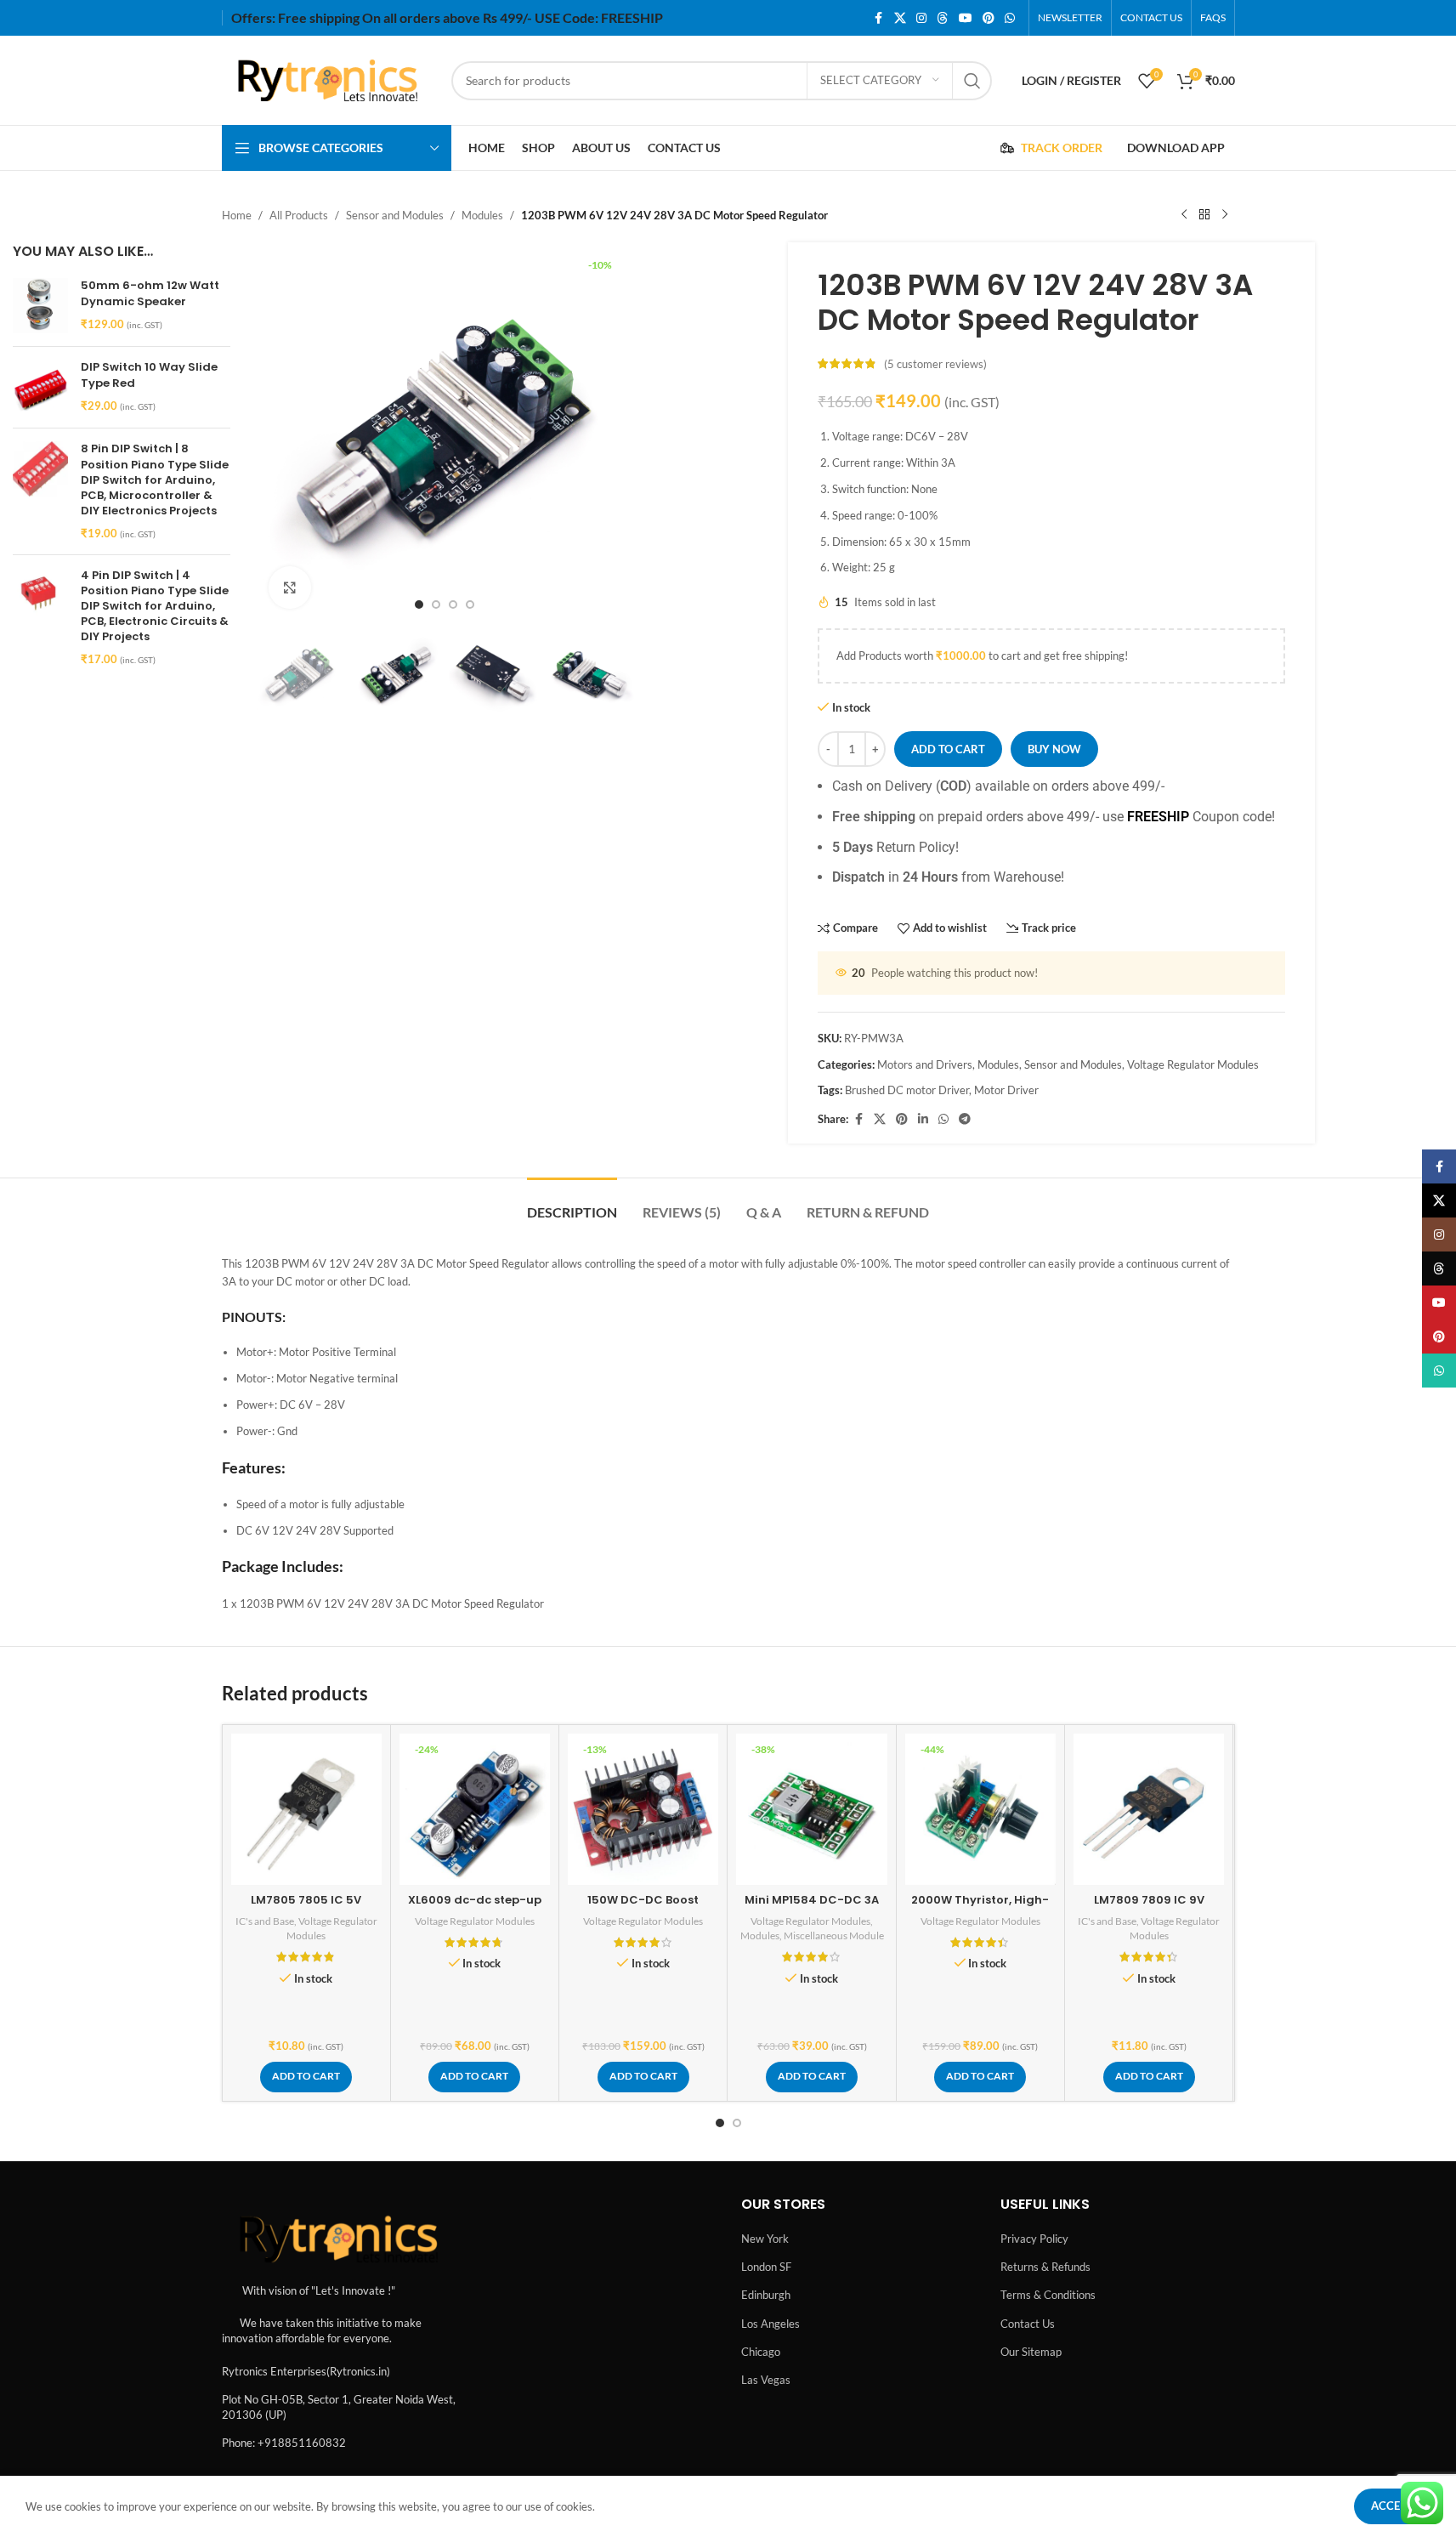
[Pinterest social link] (989, 18)
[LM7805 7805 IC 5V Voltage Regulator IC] (306, 1809)
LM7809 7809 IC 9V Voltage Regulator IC (1149, 1907)
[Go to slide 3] (453, 604)
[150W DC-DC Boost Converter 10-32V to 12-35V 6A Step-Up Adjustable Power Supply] (643, 1809)
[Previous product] (1184, 215)
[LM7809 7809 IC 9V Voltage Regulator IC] (1149, 1809)
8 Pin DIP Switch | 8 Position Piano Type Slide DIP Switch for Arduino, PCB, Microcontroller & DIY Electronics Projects (155, 480)
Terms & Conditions (1048, 2295)
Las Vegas (766, 2380)
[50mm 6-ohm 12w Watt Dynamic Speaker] (40, 306)
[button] (306, 2077)
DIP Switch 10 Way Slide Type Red (149, 375)
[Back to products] (1204, 215)
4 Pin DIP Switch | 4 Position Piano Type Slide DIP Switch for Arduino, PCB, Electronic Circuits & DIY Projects (155, 607)
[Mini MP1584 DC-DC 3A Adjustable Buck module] (811, 1809)
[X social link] (900, 18)
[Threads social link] (943, 18)
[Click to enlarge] (290, 587)
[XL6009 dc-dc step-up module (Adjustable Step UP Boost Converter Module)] (475, 1809)
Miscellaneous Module (834, 1935)
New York (765, 2239)
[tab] (572, 1203)
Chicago (761, 2352)
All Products (299, 215)
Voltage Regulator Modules (1193, 1064)
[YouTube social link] (966, 18)
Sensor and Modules (395, 215)
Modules (482, 215)
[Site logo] (328, 79)
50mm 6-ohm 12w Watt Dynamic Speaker (150, 293)
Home (237, 215)
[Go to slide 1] (419, 604)
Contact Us (1028, 2324)
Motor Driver (1006, 1090)
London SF (766, 2267)
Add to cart (948, 749)
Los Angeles (770, 2324)
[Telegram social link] (965, 1119)
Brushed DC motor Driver (907, 1090)
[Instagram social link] (921, 18)
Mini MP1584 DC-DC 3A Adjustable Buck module (812, 1907)
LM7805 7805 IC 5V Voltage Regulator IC (306, 1907)
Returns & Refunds (1045, 2267)
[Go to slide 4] (470, 604)
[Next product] (1225, 215)
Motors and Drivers (925, 1064)
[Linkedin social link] (923, 1119)
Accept (1392, 2506)
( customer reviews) (935, 364)
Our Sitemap (1031, 2352)
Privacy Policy (1034, 2239)
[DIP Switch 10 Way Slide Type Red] (40, 387)
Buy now (1054, 749)
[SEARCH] (972, 81)
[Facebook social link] (879, 18)
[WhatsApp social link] (1010, 18)
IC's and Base (265, 1921)
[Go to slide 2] (436, 604)
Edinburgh (766, 2295)
